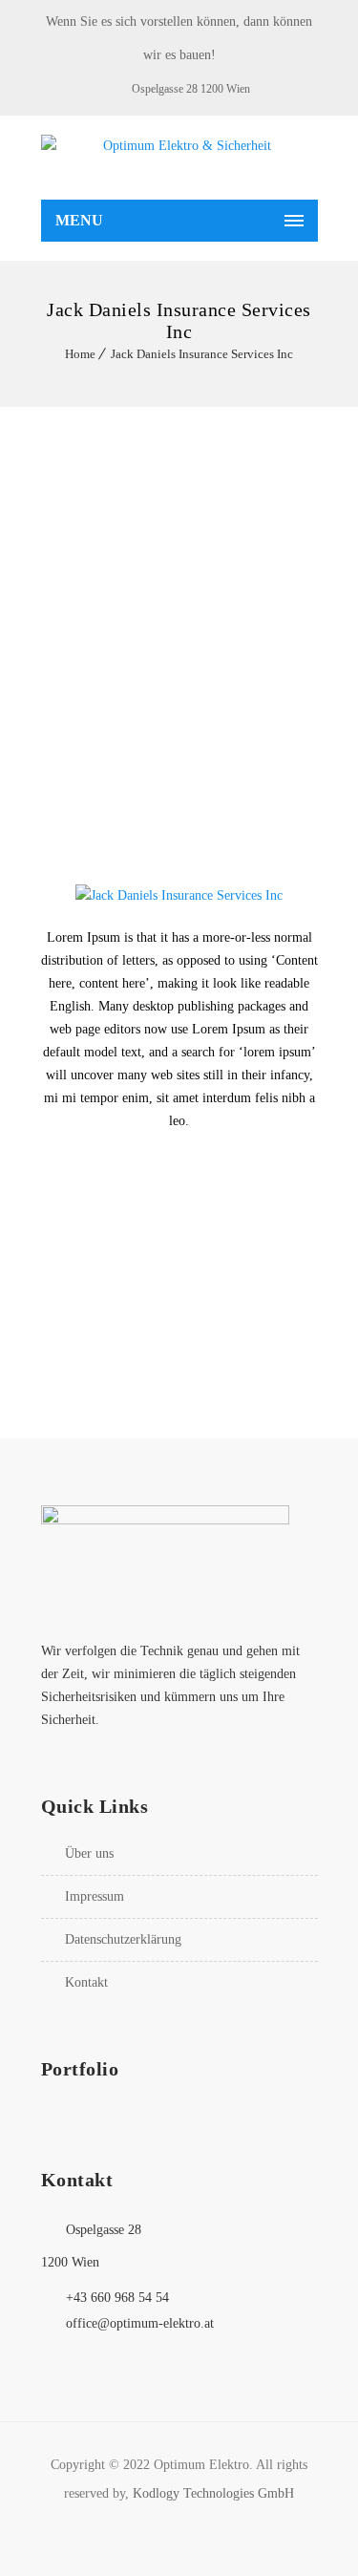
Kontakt (86, 1982)
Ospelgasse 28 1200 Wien (191, 89)
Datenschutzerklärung (123, 1939)
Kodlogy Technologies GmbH (213, 2493)
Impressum (95, 1896)
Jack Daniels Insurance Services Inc (202, 354)
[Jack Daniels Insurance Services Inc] (179, 895)
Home (80, 354)
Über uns (89, 1853)
